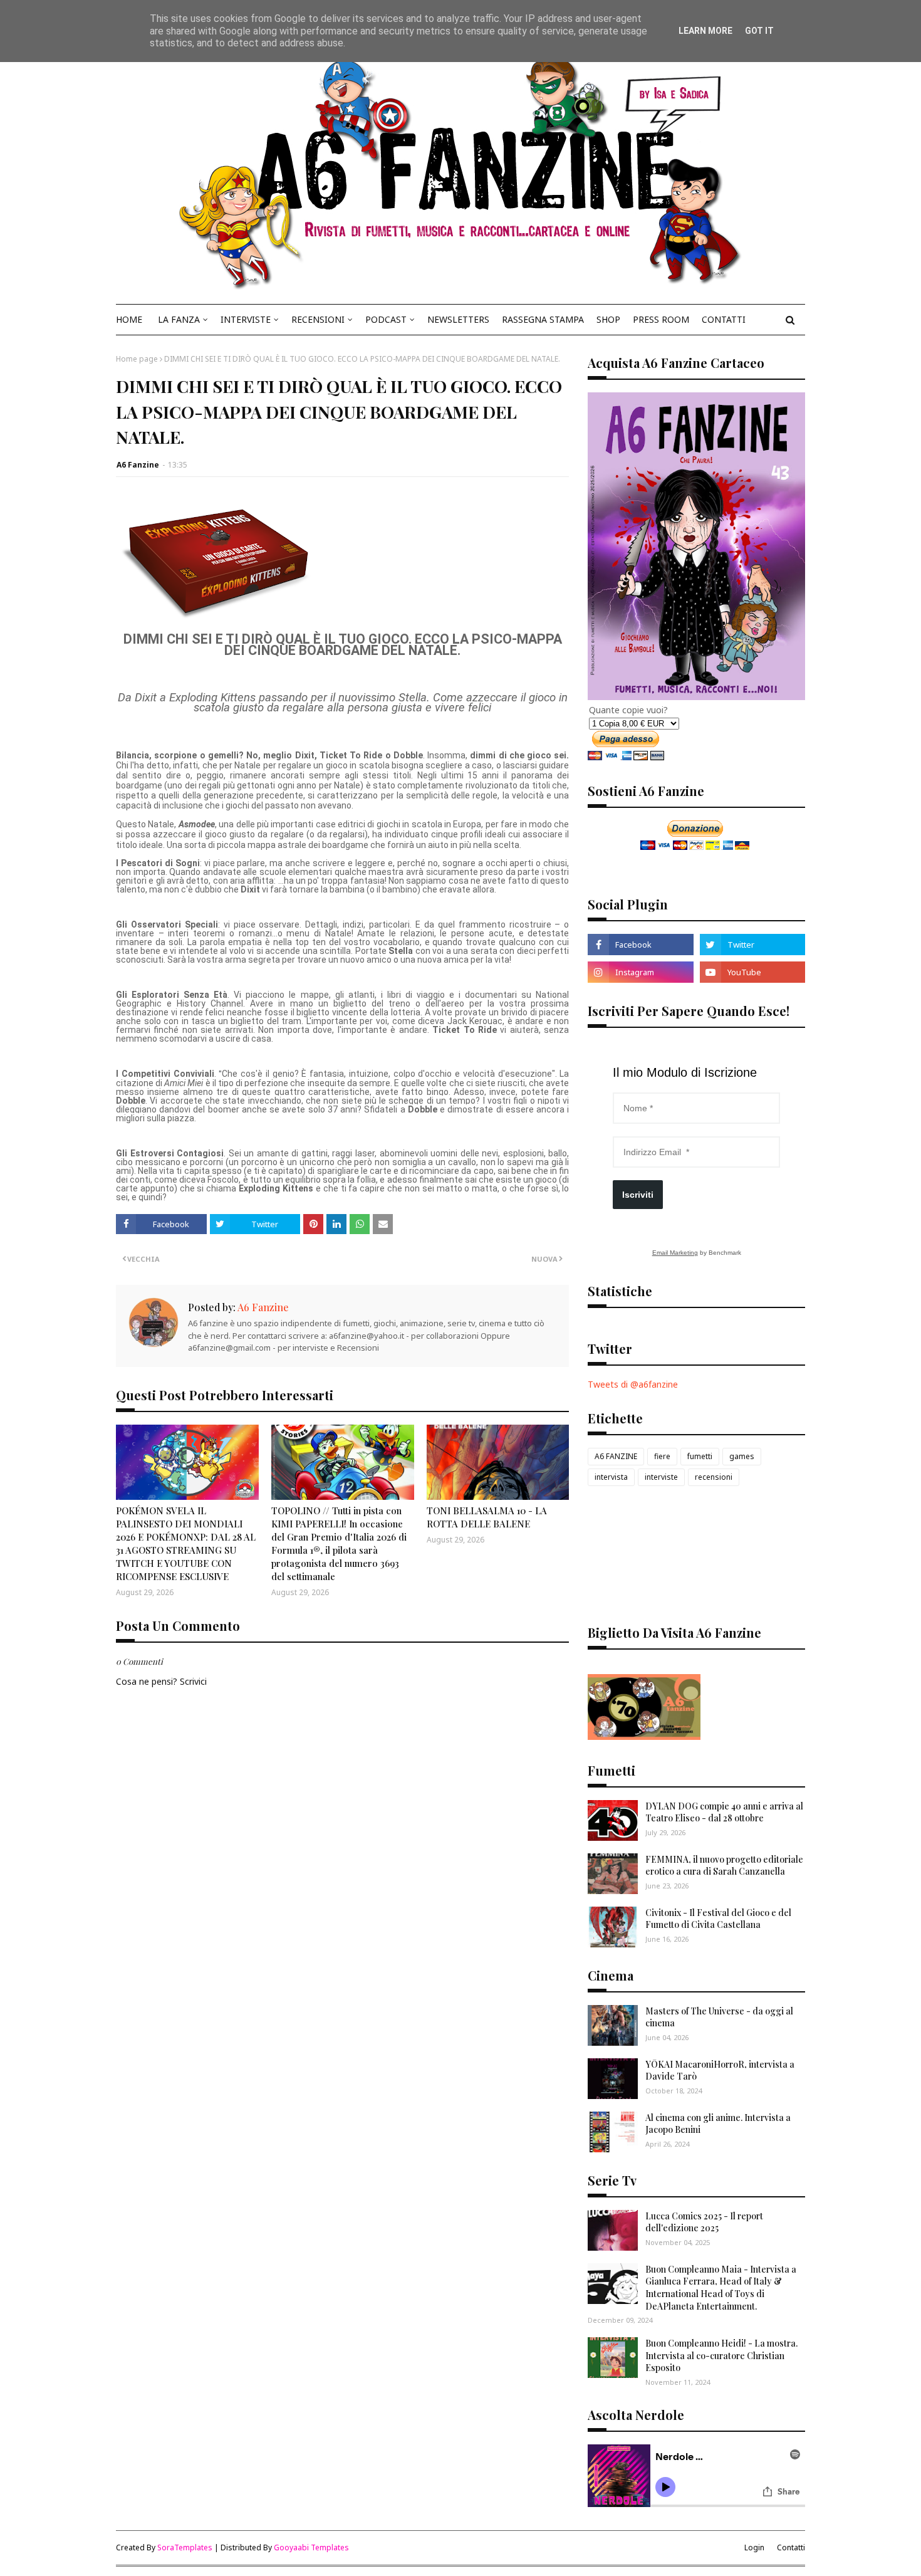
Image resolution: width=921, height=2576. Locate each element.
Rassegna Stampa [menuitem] (543, 319)
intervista (611, 1477)
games (742, 1456)
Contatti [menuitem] (724, 319)
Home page (137, 359)
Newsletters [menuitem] (458, 319)
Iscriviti (638, 1195)
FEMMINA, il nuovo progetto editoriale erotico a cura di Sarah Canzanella (724, 1866)
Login (754, 2547)
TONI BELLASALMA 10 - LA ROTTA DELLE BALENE (487, 1517)
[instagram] (640, 972)
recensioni (714, 1477)
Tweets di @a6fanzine (633, 1384)
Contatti (791, 2547)
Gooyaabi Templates (311, 2547)
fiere (662, 1456)
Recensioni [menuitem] (318, 319)
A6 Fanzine (138, 465)
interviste (661, 1477)
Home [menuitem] (129, 319)
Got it (759, 31)
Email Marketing (675, 1253)
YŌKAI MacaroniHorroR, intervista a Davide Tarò (720, 2071)
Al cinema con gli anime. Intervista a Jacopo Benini (718, 2124)
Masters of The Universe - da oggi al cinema (719, 2017)
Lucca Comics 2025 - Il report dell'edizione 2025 (704, 2222)
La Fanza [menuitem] (179, 319)
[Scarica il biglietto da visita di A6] (644, 1736)
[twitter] (752, 945)
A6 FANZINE (616, 1456)
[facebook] (640, 945)
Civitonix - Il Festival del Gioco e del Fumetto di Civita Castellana (718, 1919)
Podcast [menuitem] (386, 319)
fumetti (700, 1456)
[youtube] (752, 972)
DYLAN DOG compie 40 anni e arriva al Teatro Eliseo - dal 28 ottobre (724, 1812)
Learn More (705, 31)
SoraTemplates (185, 2547)
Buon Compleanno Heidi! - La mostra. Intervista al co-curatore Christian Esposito (721, 2355)
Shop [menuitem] (608, 319)
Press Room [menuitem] (661, 319)
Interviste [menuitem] (246, 319)
